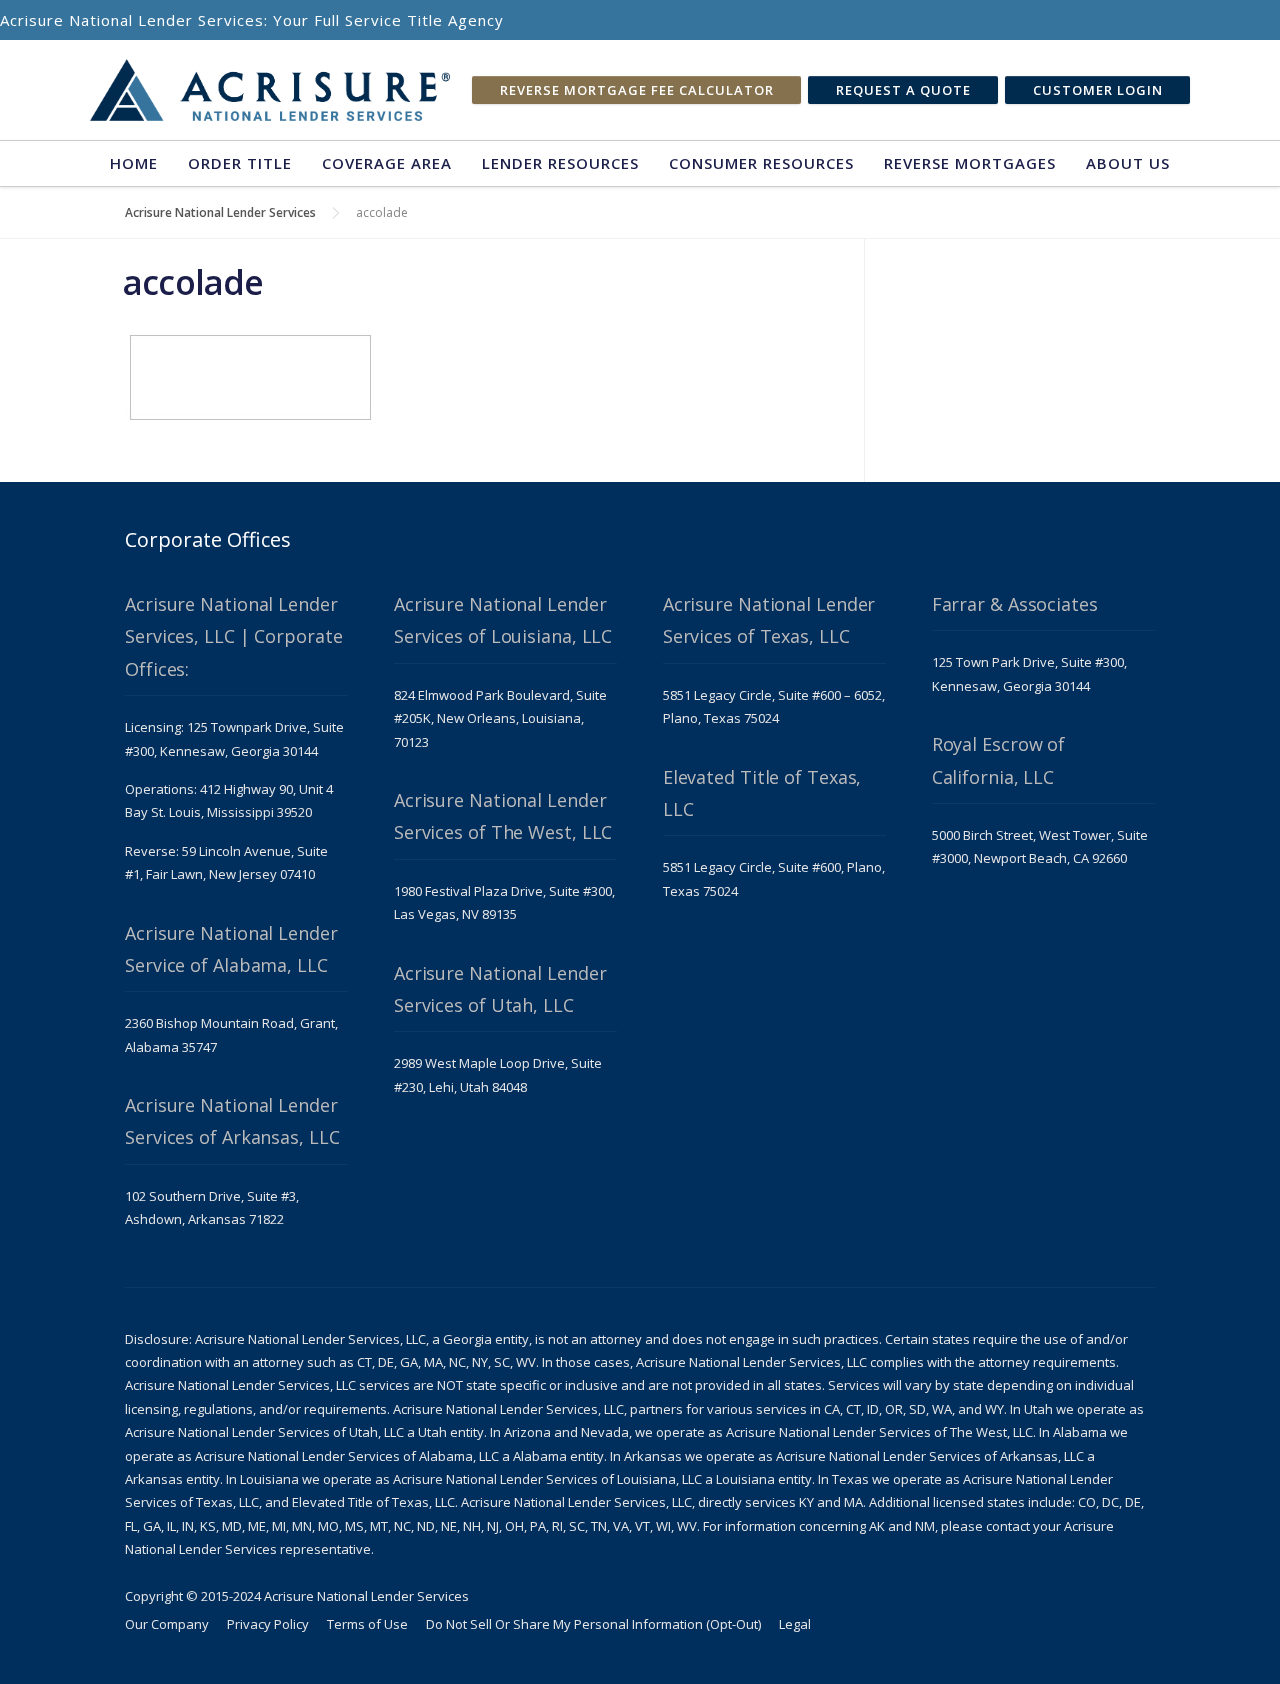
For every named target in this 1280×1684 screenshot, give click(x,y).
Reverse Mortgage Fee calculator (637, 90)
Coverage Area (387, 163)
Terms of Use (367, 1624)
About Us (1128, 163)
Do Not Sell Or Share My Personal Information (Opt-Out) (593, 1624)
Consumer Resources (761, 163)
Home (134, 163)
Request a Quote (903, 90)
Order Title (240, 163)
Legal (795, 1624)
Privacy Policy (268, 1624)
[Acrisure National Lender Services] (270, 90)
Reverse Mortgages (970, 163)
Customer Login (1098, 90)
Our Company (167, 1624)
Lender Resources (560, 163)
